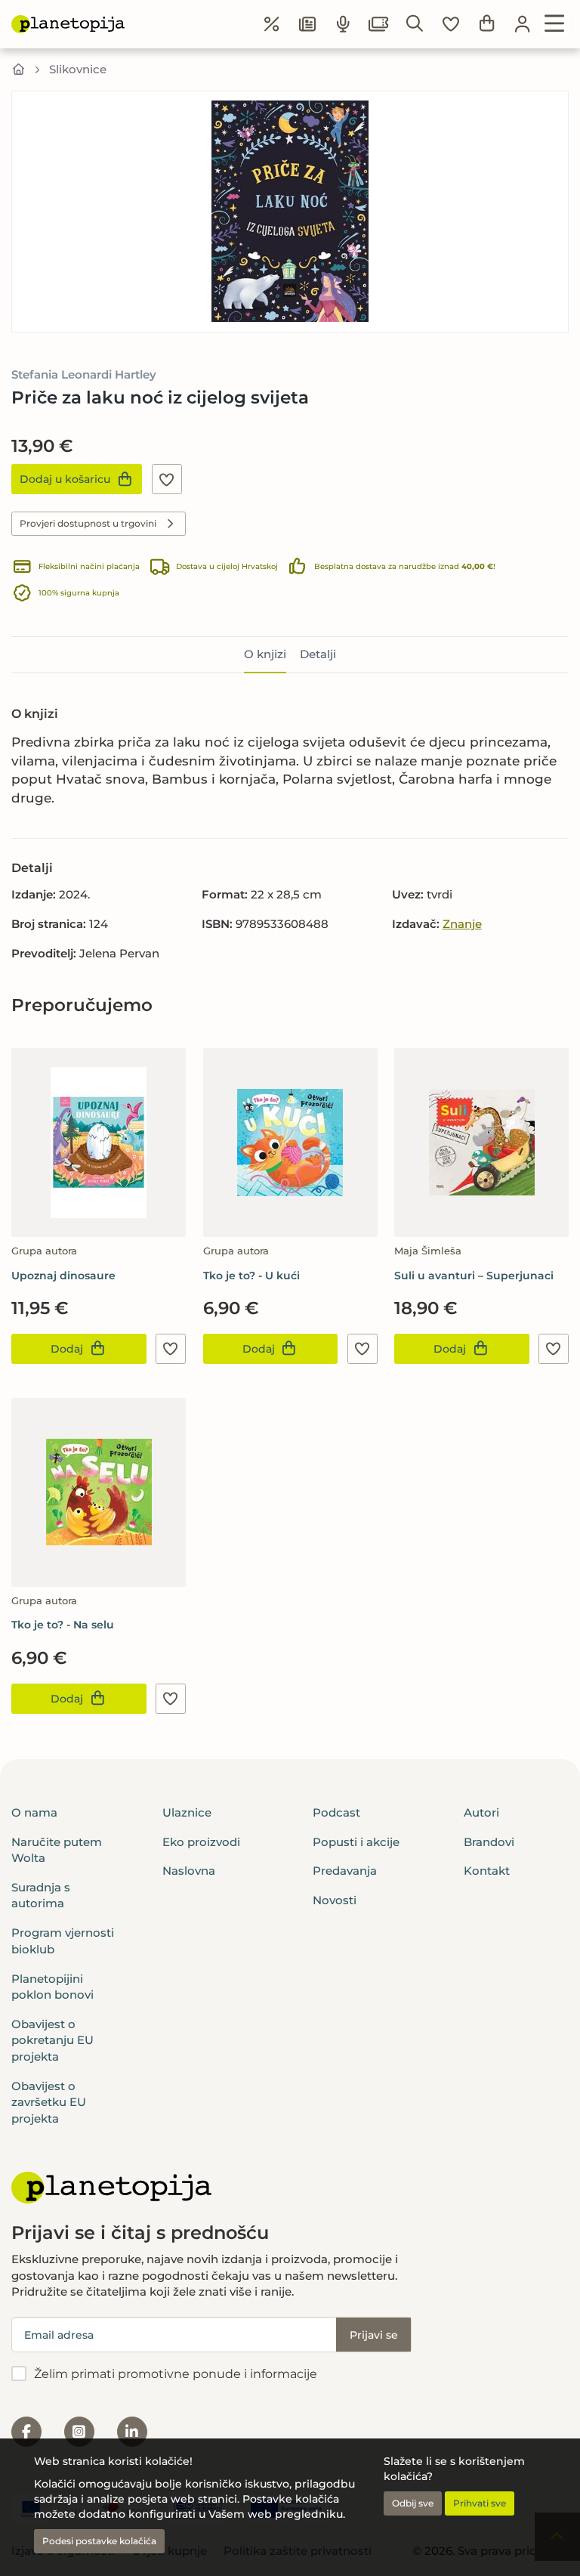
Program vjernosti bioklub (63, 1941)
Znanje (462, 924)
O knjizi (265, 654)
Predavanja (345, 1871)
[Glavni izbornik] (555, 24)
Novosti (335, 1900)
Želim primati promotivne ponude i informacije (176, 2374)
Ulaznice (187, 1812)
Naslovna (189, 1871)
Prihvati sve (480, 2503)
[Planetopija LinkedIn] (132, 2432)
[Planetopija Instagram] (79, 2432)
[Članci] (307, 24)
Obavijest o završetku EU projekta (49, 2102)
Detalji (318, 654)
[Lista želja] (451, 24)
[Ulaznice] (379, 24)
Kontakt (487, 1871)
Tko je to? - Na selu (63, 1625)
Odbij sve (413, 2503)
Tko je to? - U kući (251, 1276)
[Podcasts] (344, 24)
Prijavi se (374, 2335)
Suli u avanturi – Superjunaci (474, 1276)
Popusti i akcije (356, 1842)
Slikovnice (78, 69)
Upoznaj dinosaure (63, 1276)
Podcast (336, 1812)
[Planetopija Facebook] (26, 2432)
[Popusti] (272, 24)
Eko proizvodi (201, 1842)
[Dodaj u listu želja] (167, 479)
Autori (481, 1812)
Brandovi (489, 1842)
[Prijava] (523, 24)
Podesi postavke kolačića (99, 2541)
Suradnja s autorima (41, 1895)
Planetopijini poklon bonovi (52, 1987)
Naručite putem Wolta (57, 1850)
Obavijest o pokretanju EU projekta (52, 2040)
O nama (34, 1812)
